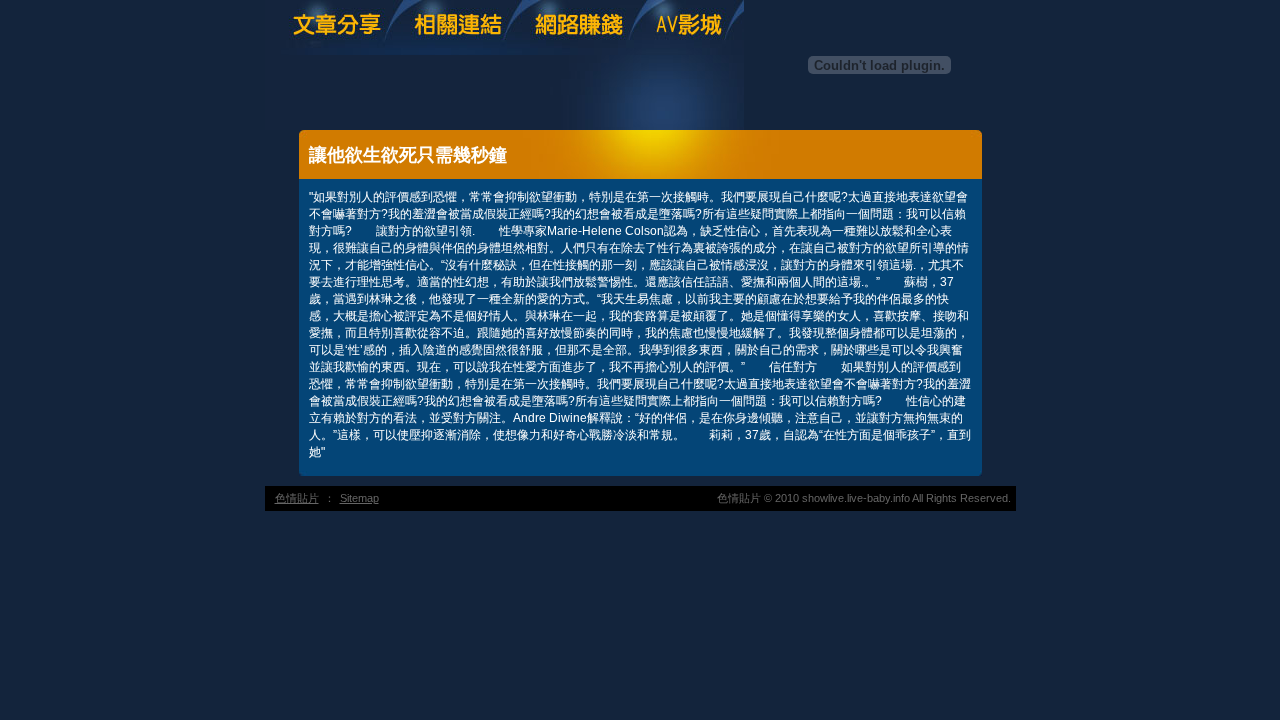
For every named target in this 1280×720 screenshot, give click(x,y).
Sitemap (359, 498)
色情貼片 (297, 498)
